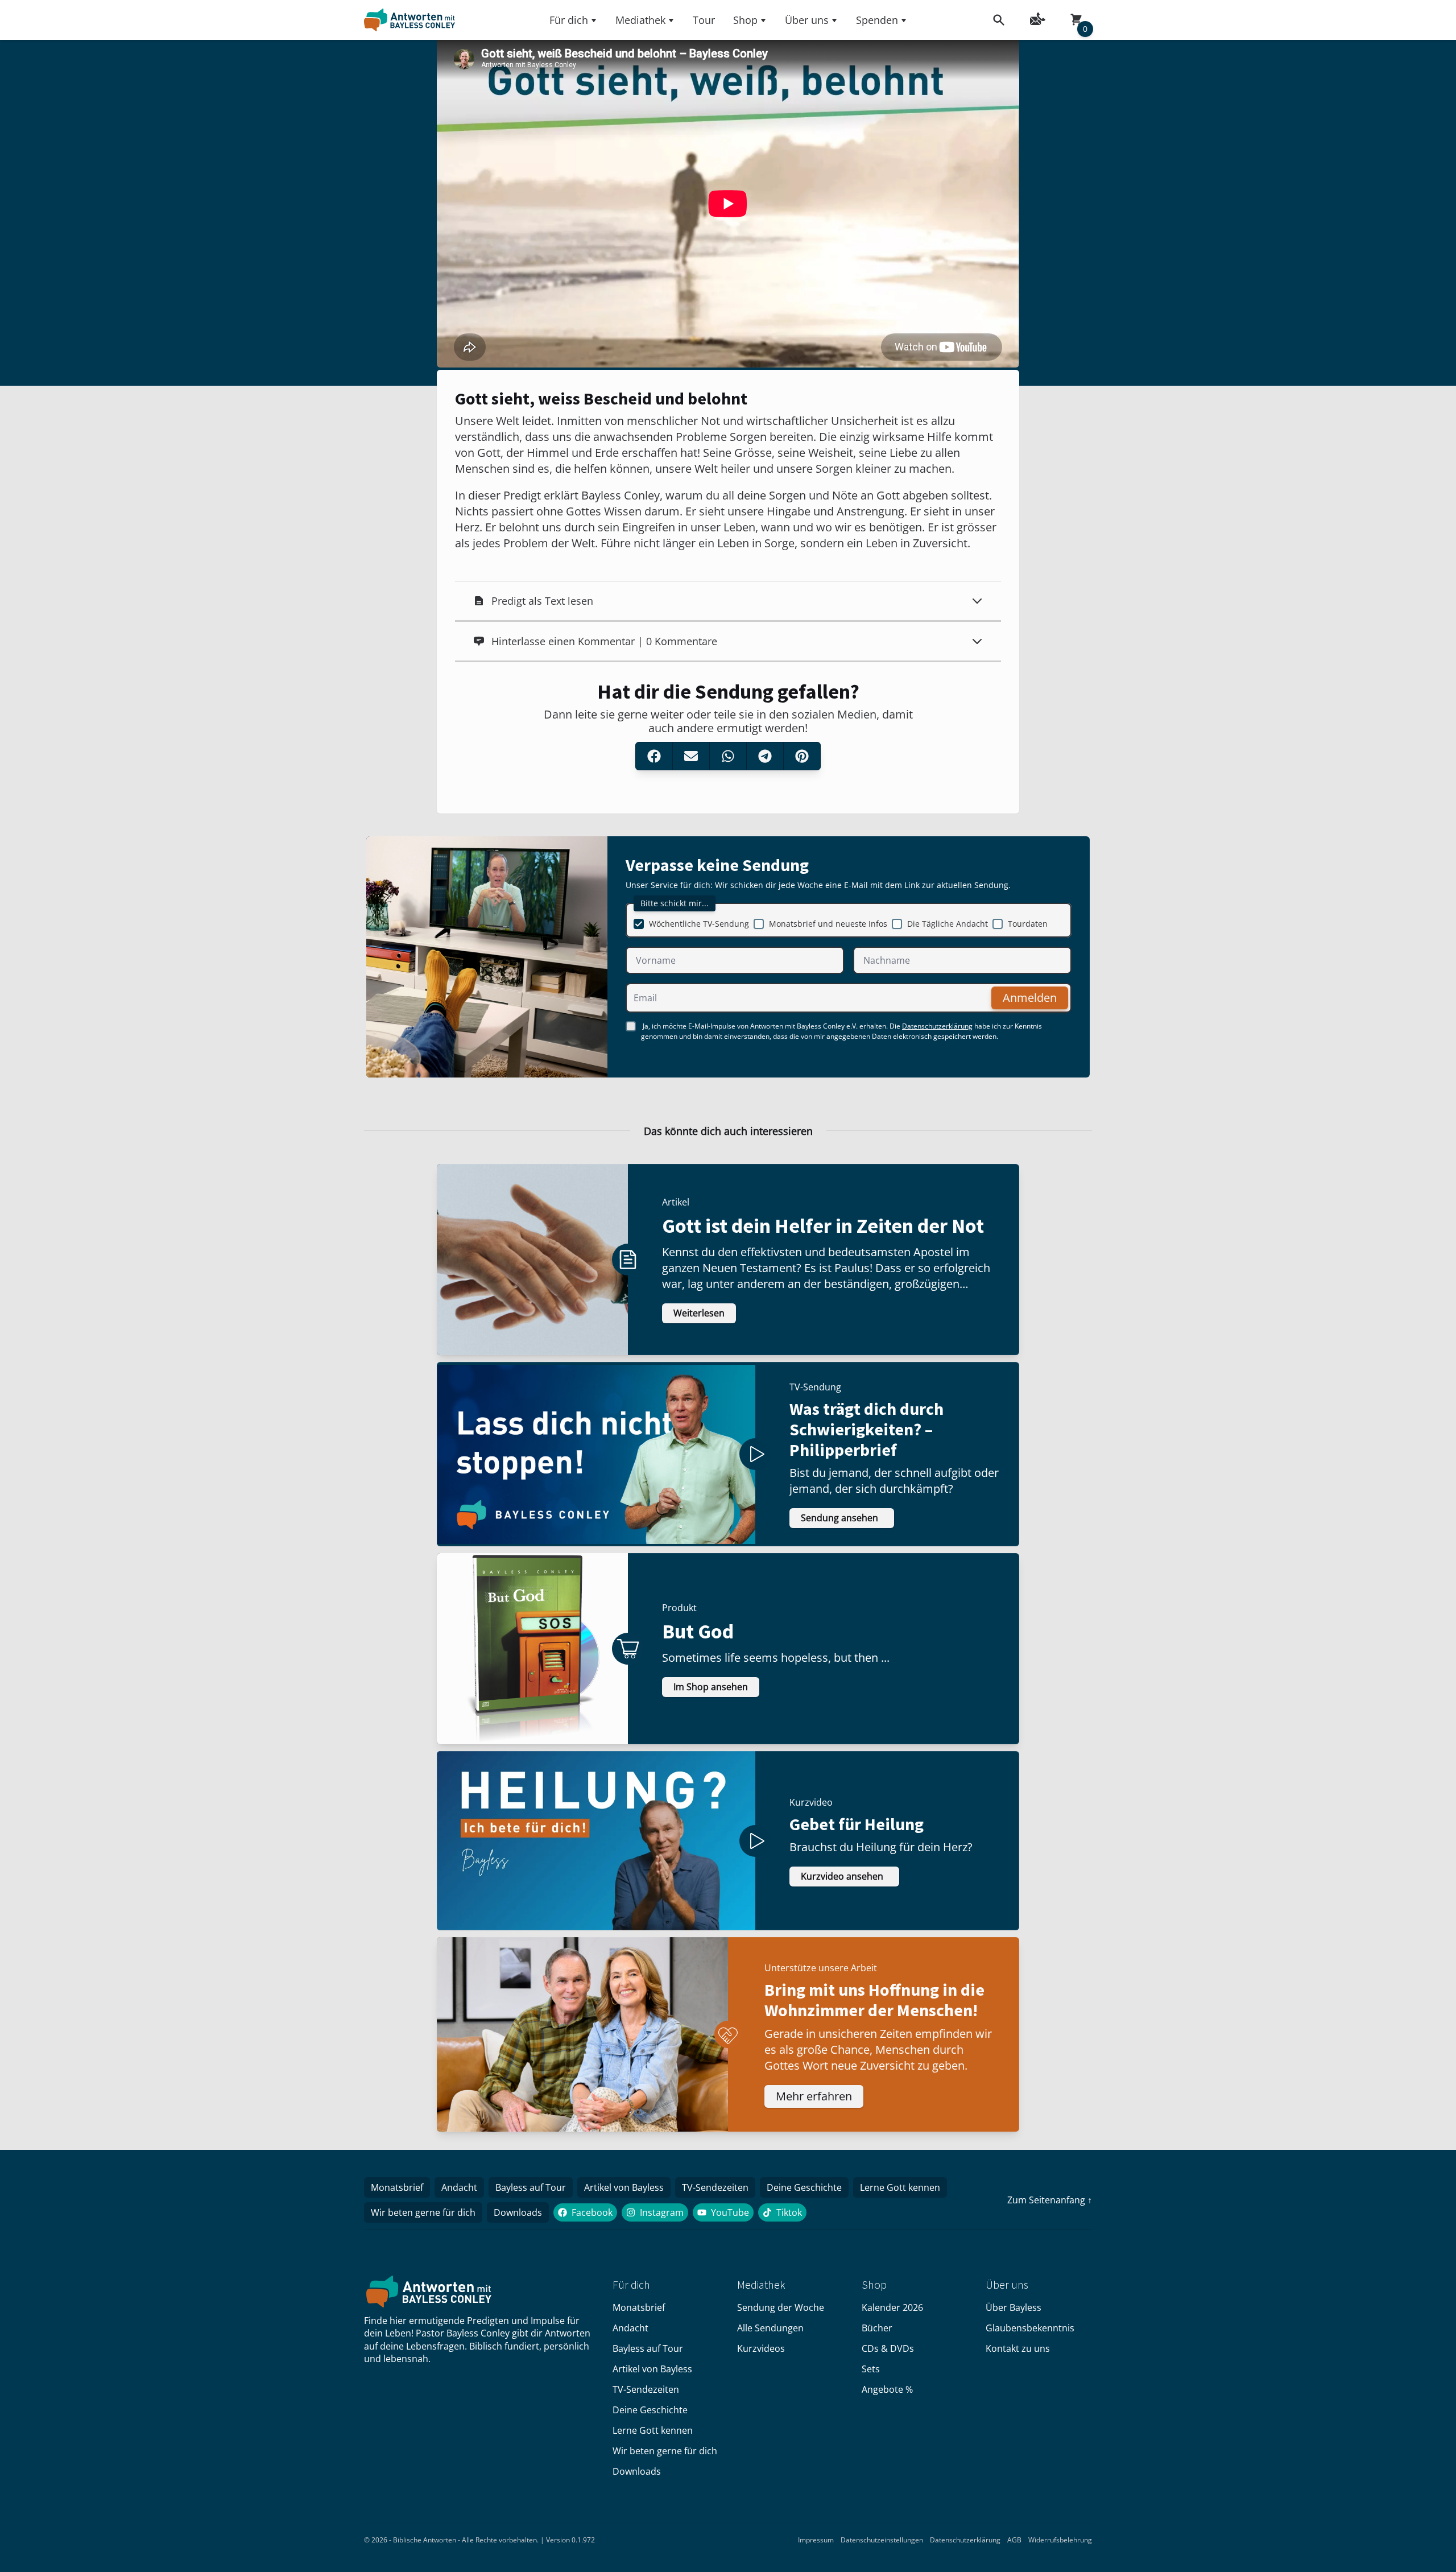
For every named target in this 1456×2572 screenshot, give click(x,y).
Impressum (816, 2540)
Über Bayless (1014, 2307)
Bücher (877, 2328)
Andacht (459, 2187)
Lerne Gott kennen (900, 2187)
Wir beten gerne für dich (423, 2212)
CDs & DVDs (888, 2348)
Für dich (569, 20)
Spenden (877, 20)
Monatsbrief (397, 2187)
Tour (704, 20)
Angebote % (887, 2389)
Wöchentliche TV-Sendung (699, 924)
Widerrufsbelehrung (1060, 2540)
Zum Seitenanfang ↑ (1050, 2200)
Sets (871, 2369)
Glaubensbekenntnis (1030, 2328)
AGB (1014, 2540)
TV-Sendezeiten (715, 2187)
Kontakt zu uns (1018, 2348)
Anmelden (1030, 998)
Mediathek (640, 20)
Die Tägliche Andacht (948, 924)
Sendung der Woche (781, 2307)
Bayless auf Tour (531, 2187)
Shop (745, 20)
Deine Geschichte (804, 2187)
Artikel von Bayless (624, 2187)
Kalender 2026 (892, 2307)
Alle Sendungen (770, 2328)
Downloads (518, 2212)
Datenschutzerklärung (937, 1026)
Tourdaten (1028, 924)
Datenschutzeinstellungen (882, 2540)
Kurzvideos (761, 2348)
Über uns (807, 20)
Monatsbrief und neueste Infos (828, 924)
